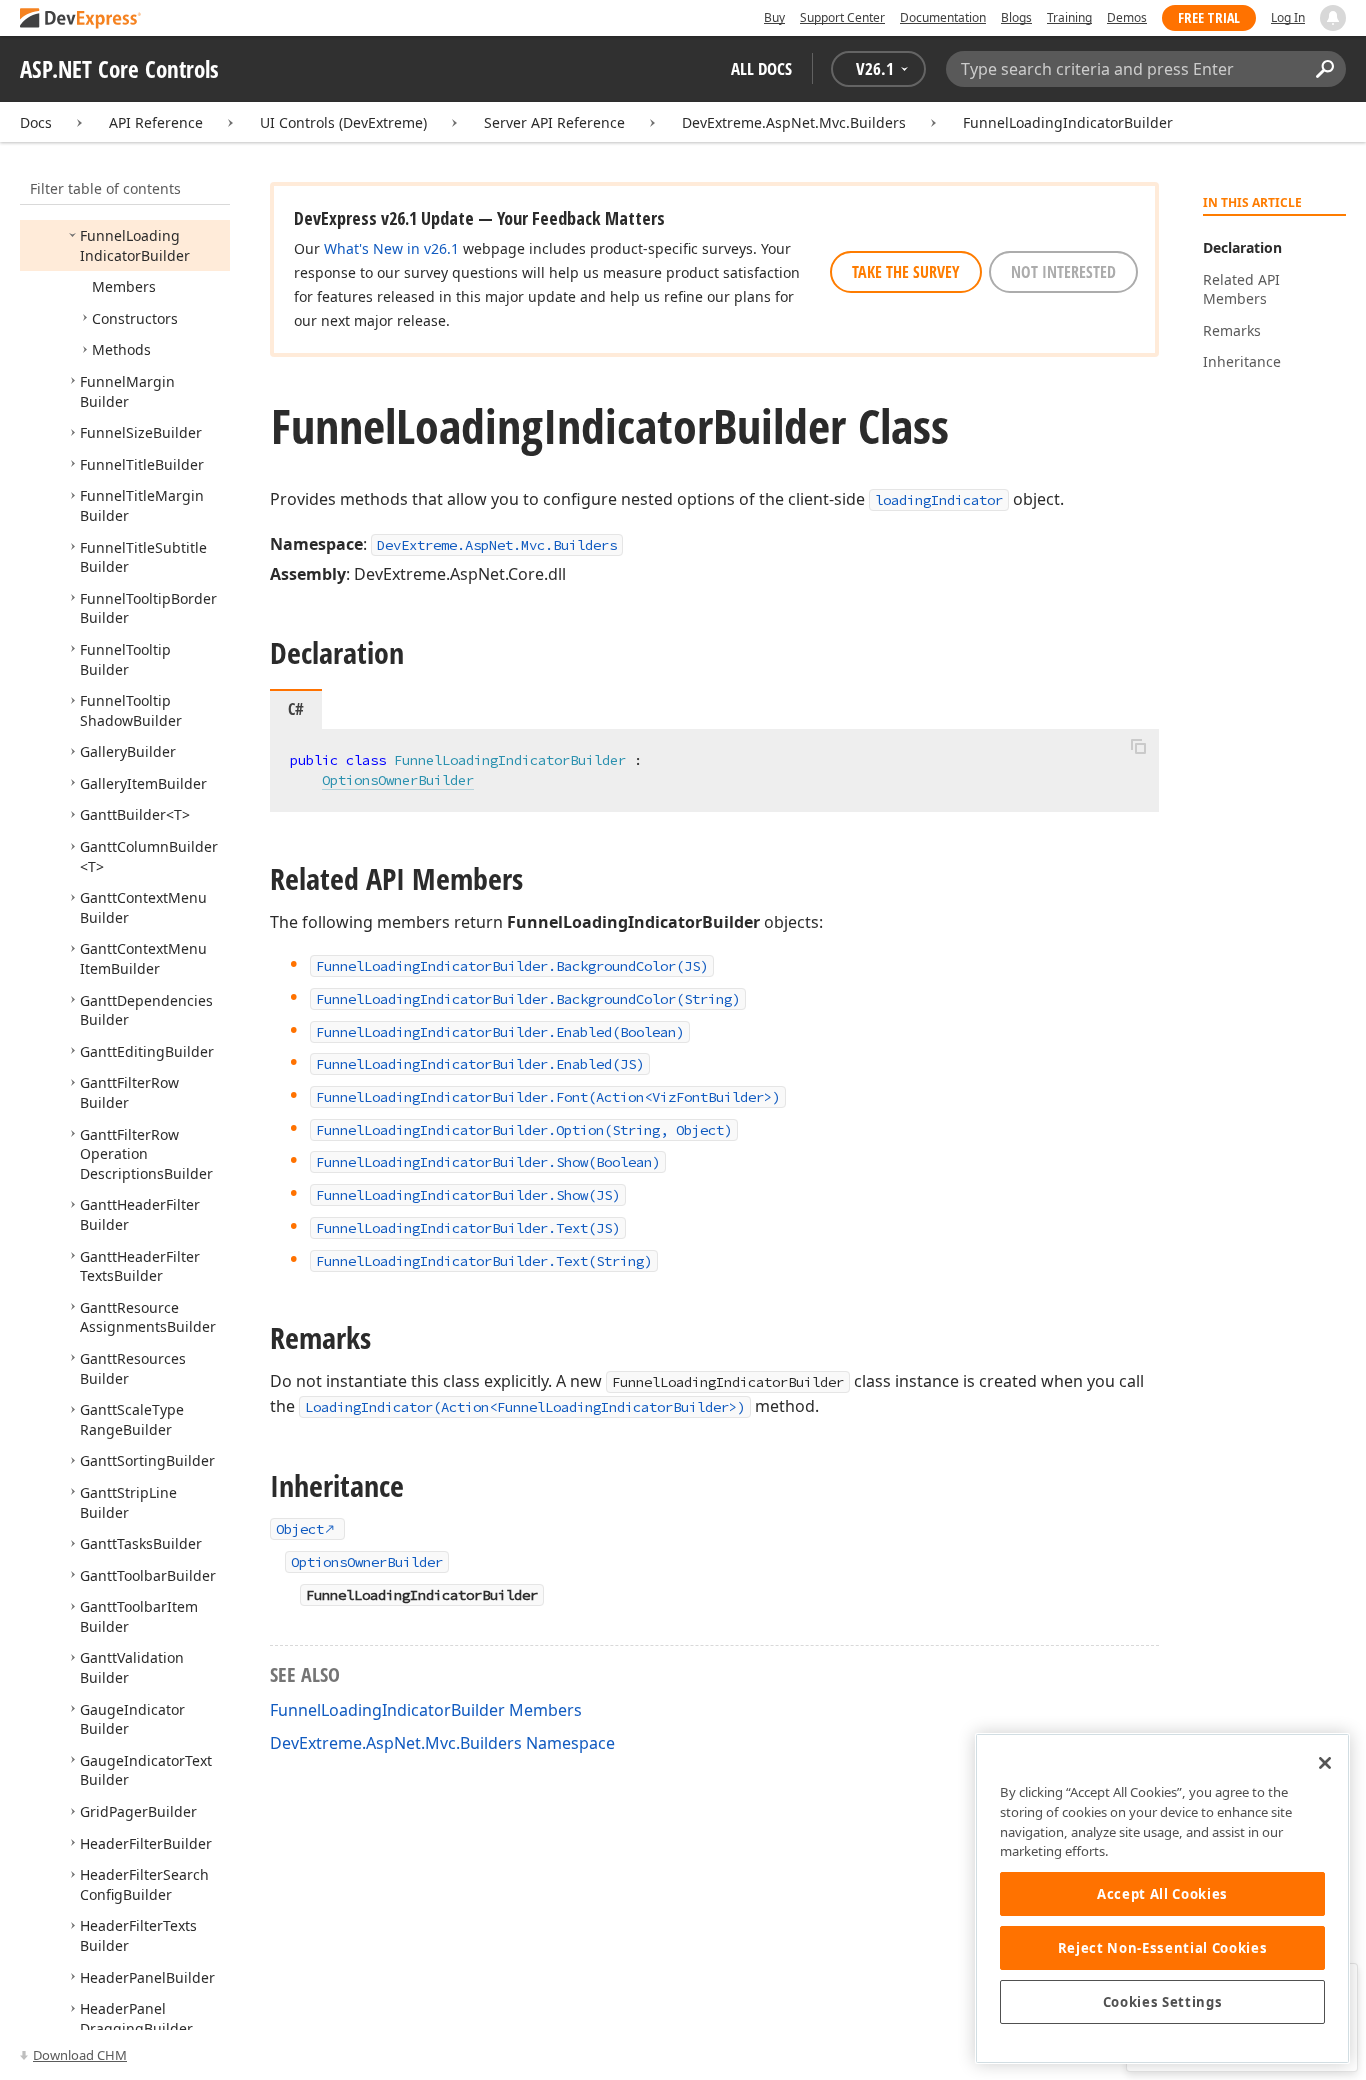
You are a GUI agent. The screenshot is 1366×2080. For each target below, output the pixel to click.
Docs (36, 122)
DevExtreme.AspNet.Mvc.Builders (794, 122)
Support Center (842, 17)
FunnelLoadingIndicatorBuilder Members (426, 1710)
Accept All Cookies (1162, 1894)
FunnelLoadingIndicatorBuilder (1068, 122)
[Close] (1325, 1763)
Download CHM (80, 2055)
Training (1069, 17)
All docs (761, 68)
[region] (1162, 1898)
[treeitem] (135, 245)
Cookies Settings (1163, 2002)
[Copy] (1138, 746)
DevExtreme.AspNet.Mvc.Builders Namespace (442, 1743)
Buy (774, 17)
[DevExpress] (81, 19)
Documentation (943, 17)
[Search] (1324, 69)
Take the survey (906, 272)
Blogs (1016, 17)
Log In (1288, 17)
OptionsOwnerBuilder (398, 780)
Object (300, 1529)
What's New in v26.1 (391, 248)
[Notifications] (1333, 18)
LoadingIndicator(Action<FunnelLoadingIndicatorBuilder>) (525, 1407)
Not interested (1063, 272)
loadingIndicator (939, 500)
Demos (1127, 17)
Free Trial (1209, 17)
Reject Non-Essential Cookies (1162, 1948)
